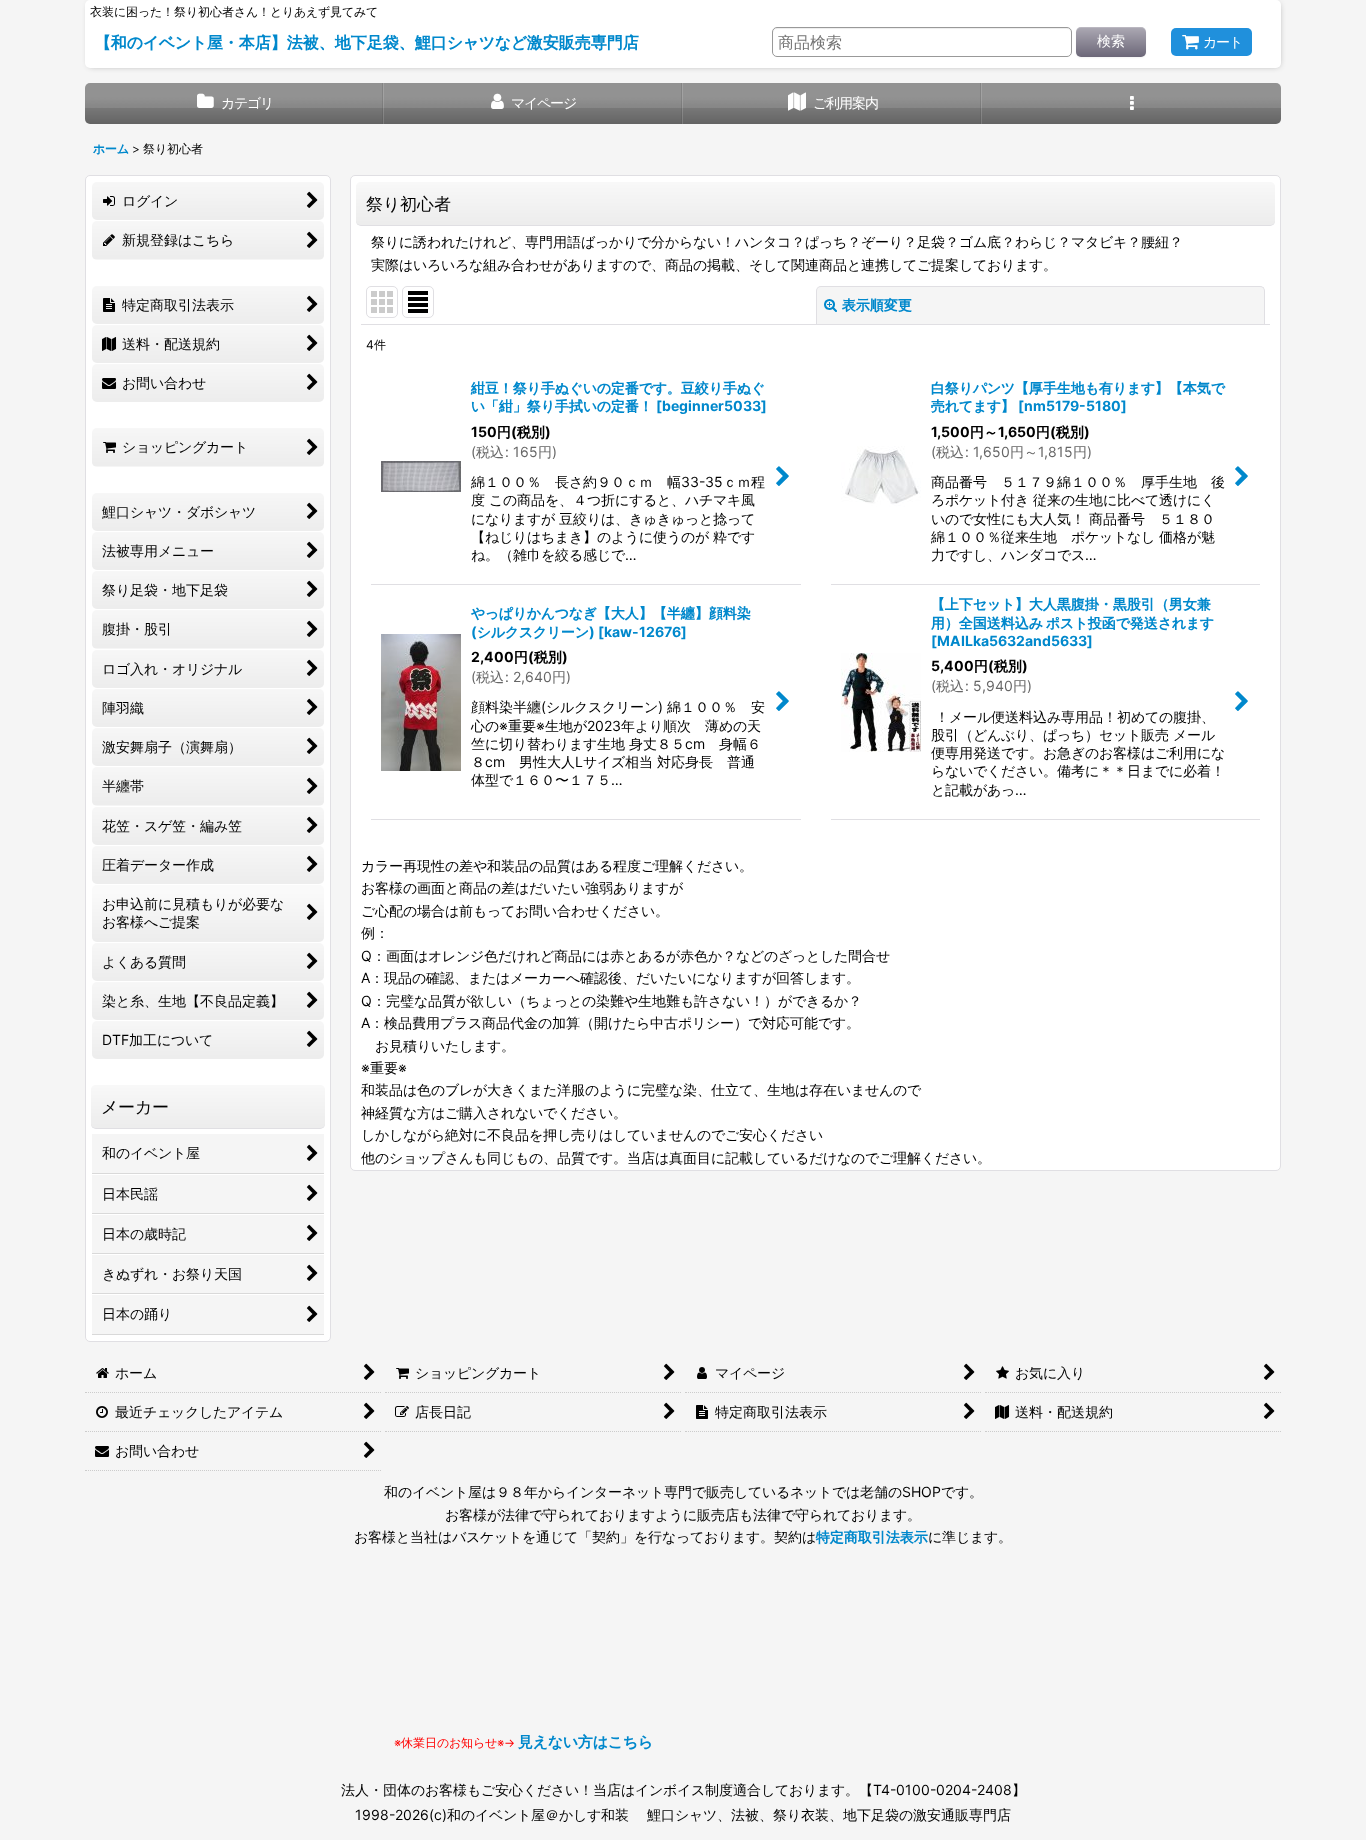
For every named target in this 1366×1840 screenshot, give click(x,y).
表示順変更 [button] (877, 304)
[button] (1131, 103)
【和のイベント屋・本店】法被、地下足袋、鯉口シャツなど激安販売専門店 (367, 42)
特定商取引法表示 (872, 1536)
